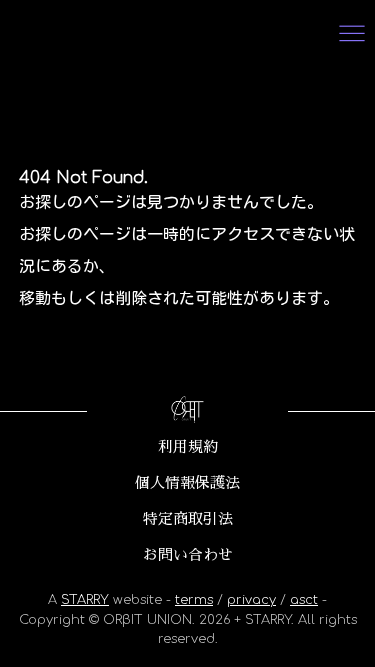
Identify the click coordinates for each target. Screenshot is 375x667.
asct (304, 600)
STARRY (85, 600)
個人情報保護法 (187, 483)
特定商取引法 (188, 519)
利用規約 (188, 447)
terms (194, 600)
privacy (251, 600)
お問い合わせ (188, 555)
